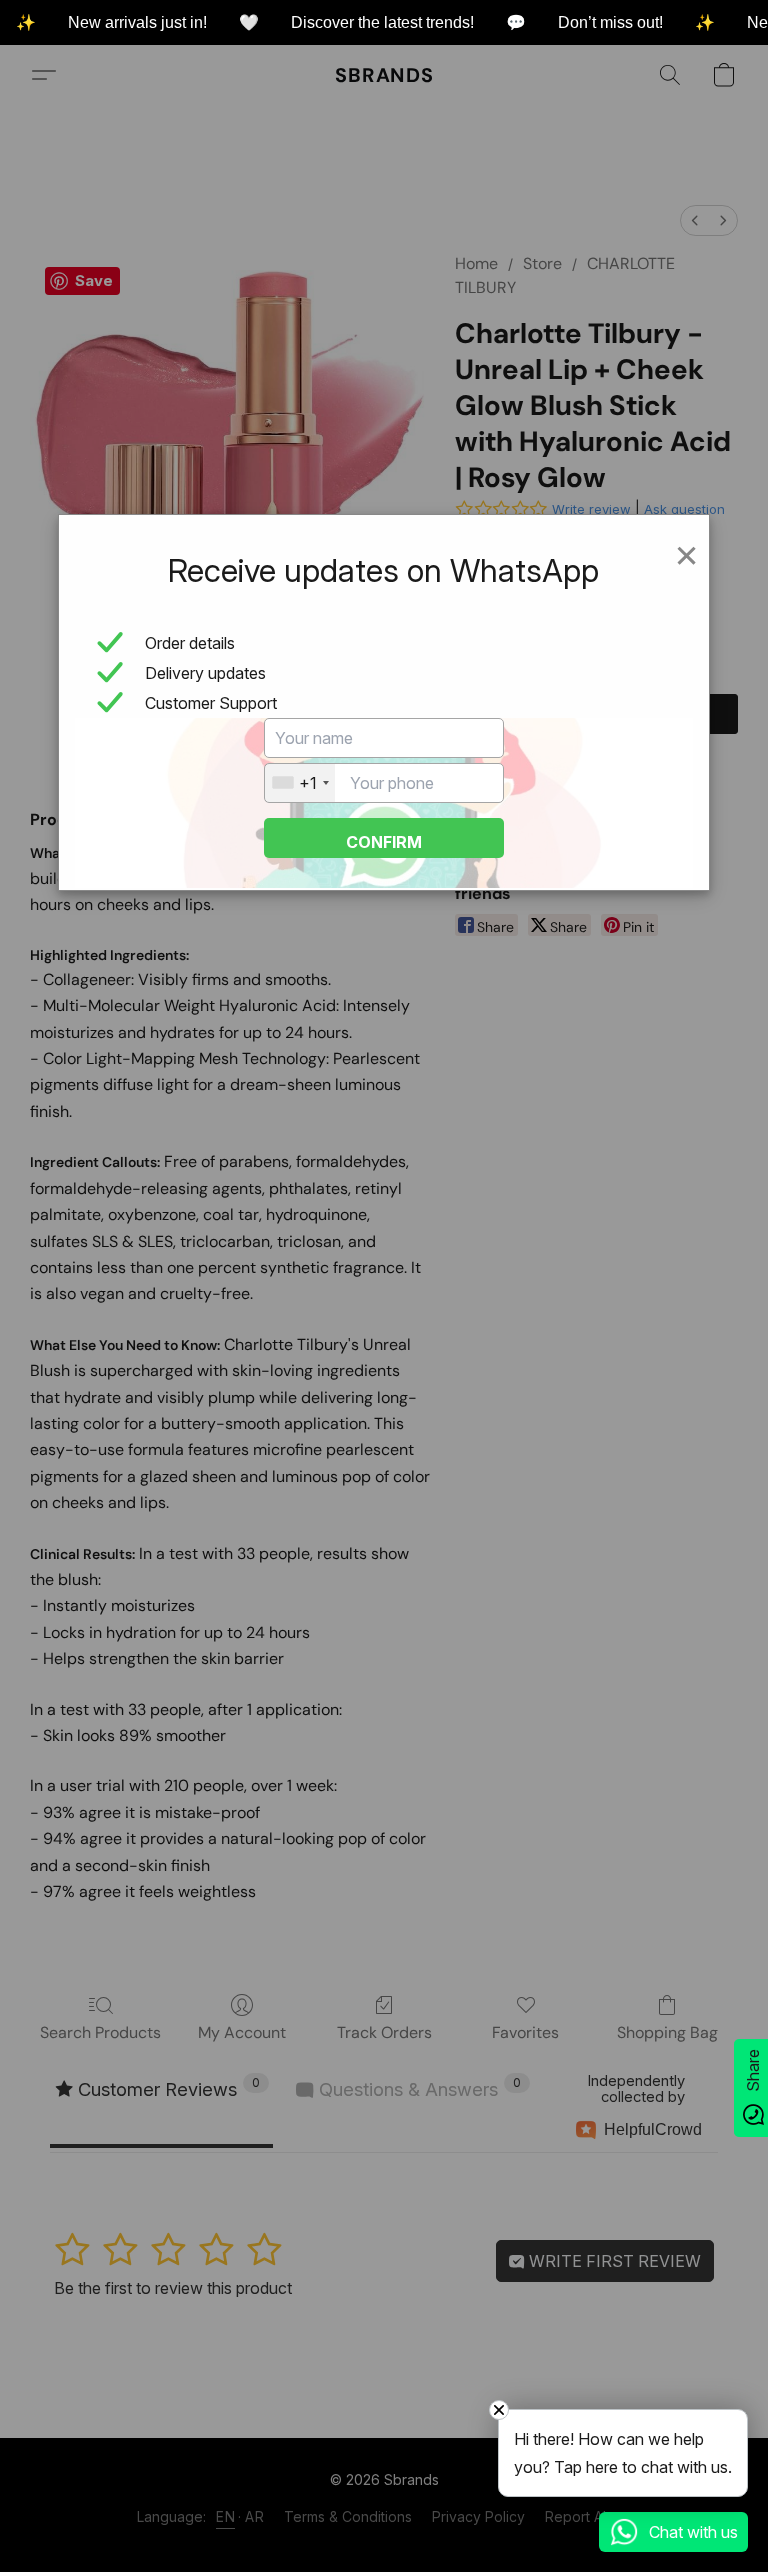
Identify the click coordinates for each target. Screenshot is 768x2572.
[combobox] (300, 783)
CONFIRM (384, 842)
